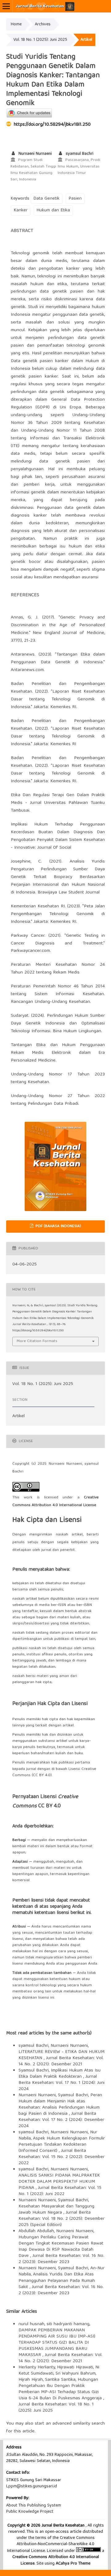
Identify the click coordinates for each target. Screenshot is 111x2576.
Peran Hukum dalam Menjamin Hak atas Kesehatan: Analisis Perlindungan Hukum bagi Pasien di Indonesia (60, 2105)
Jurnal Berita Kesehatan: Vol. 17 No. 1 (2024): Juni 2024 (62, 2083)
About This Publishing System (34, 2506)
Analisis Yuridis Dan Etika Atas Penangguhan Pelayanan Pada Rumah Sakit (57, 2281)
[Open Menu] (6, 6)
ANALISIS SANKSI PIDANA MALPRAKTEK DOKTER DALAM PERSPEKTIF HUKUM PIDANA (59, 2182)
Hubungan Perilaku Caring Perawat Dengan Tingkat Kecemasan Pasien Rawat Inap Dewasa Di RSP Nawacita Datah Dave (61, 2247)
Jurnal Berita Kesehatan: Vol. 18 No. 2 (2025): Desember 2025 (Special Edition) (62, 2219)
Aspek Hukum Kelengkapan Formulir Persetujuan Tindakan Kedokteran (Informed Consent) (62, 2145)
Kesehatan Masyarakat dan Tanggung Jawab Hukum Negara (56, 2210)
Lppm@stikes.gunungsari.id (32, 2486)
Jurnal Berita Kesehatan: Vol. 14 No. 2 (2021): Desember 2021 (61, 2061)
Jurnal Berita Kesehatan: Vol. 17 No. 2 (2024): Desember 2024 (61, 2120)
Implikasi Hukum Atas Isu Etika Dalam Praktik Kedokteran (60, 2074)
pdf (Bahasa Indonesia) (58, 1226)
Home (16, 24)
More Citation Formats (37, 1341)
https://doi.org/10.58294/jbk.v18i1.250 (52, 125)
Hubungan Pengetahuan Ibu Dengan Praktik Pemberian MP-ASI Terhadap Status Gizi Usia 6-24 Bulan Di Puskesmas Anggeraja (61, 2389)
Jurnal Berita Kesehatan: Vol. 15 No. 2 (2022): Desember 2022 (62, 2157)
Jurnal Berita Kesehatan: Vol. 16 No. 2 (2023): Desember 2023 (61, 2259)
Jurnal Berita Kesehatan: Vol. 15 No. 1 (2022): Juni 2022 (60, 2191)
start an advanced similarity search (70, 2424)
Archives (43, 24)
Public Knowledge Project (30, 2512)
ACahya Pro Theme (72, 2564)
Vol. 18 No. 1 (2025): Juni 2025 (40, 40)
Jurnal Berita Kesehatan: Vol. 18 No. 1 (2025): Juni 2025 (56, 2408)
